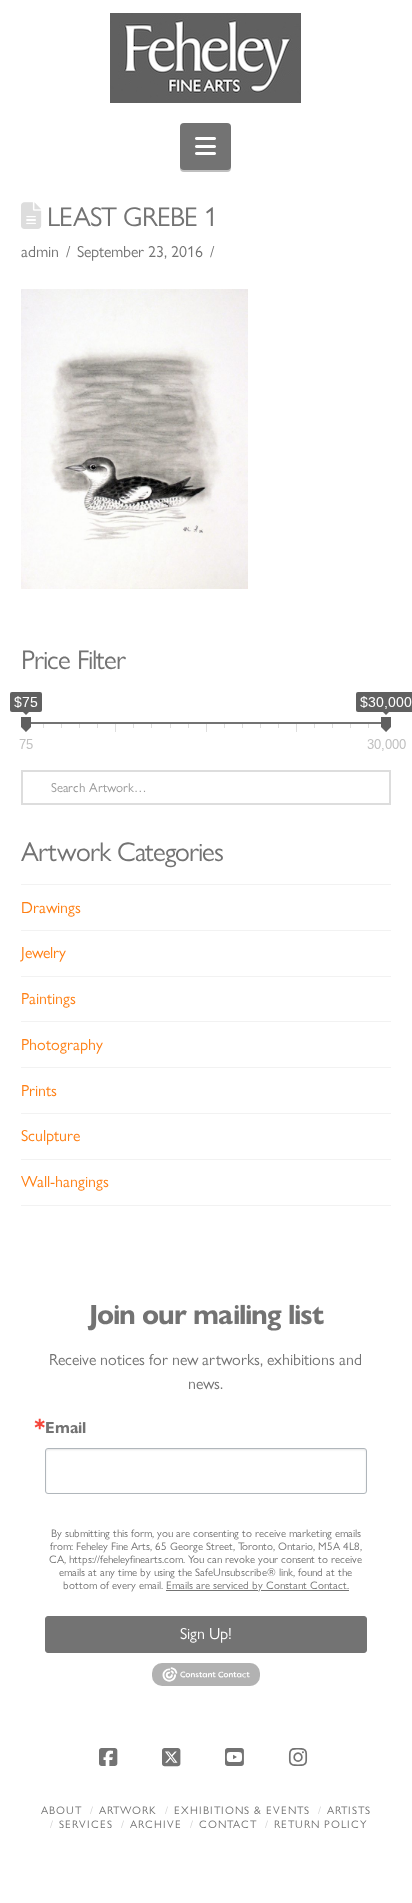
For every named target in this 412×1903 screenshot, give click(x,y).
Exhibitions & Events (242, 1810)
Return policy (320, 1824)
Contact (228, 1824)
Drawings (51, 907)
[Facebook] (111, 1757)
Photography (62, 1044)
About (61, 1810)
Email (65, 1428)
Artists (349, 1810)
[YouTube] (238, 1757)
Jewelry (43, 952)
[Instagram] (301, 1757)
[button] (205, 146)
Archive (156, 1824)
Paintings (48, 998)
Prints (39, 1090)
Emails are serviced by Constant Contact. (257, 1585)
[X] (174, 1757)
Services (86, 1824)
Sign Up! (206, 1633)
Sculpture (50, 1135)
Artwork (128, 1810)
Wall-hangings (65, 1181)
